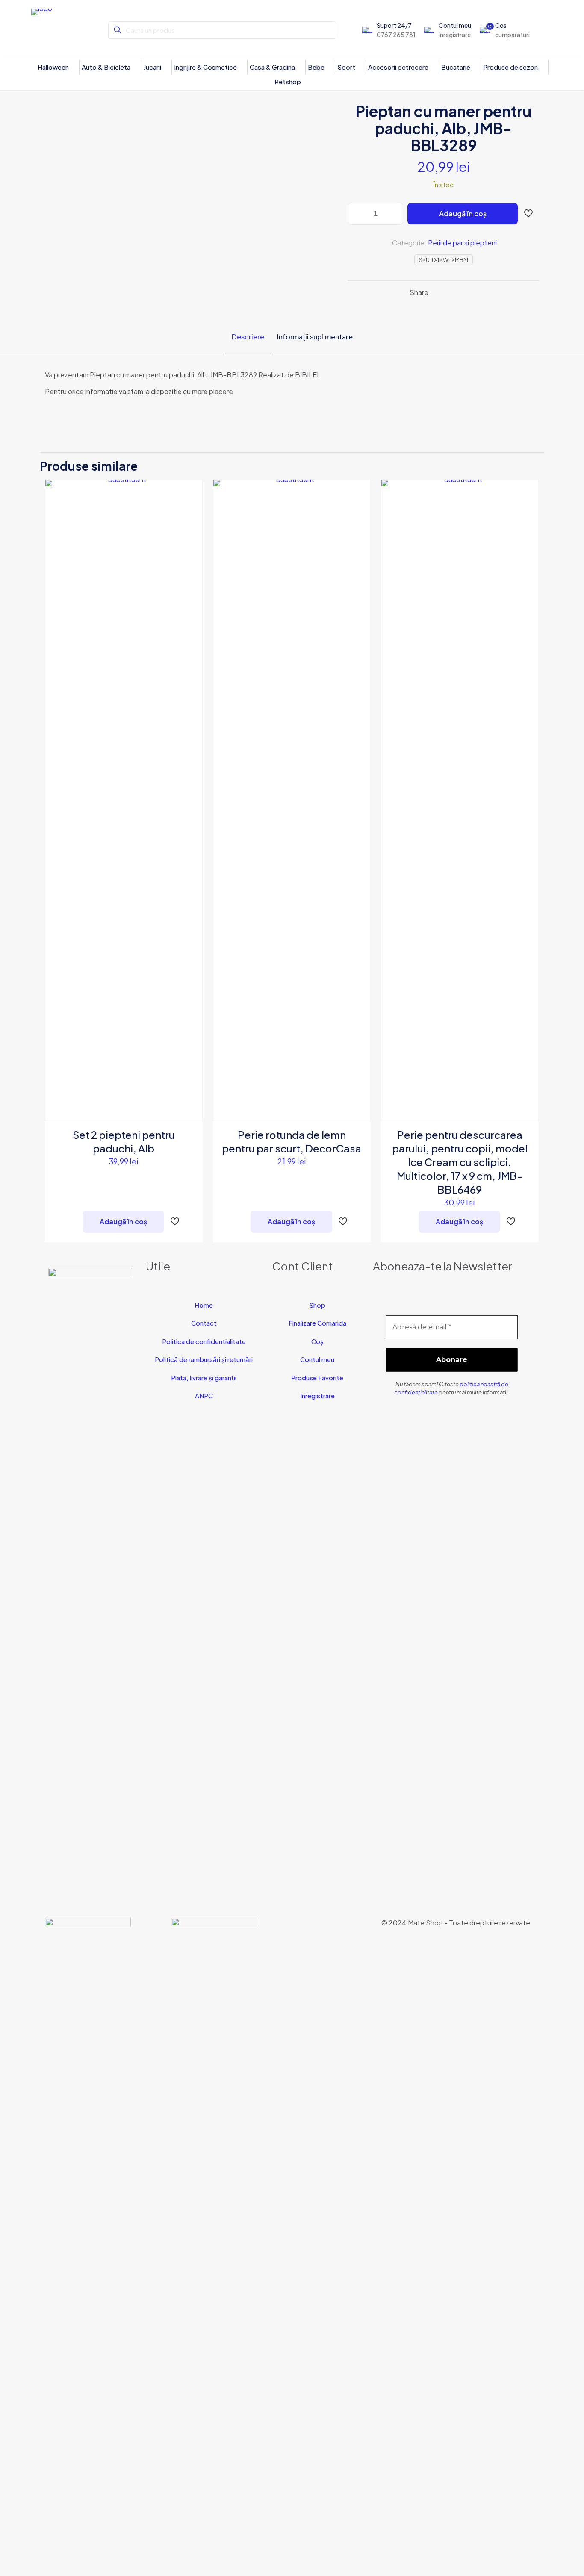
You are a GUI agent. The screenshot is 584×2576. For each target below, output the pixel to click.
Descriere (248, 337)
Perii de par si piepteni (462, 243)
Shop (317, 1305)
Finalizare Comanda (317, 1323)
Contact (204, 1323)
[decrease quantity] (357, 214)
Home (204, 1305)
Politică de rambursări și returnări (204, 1359)
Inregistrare (317, 1396)
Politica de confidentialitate (204, 1341)
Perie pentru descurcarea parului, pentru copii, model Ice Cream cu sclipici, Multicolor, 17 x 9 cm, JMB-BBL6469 (460, 1162)
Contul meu (317, 1359)
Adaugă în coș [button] (123, 1222)
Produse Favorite (317, 1378)
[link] (88, 2238)
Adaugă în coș (463, 214)
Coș (317, 1341)
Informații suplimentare (315, 337)
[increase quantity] (394, 214)
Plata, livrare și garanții (204, 1378)
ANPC (204, 1396)
